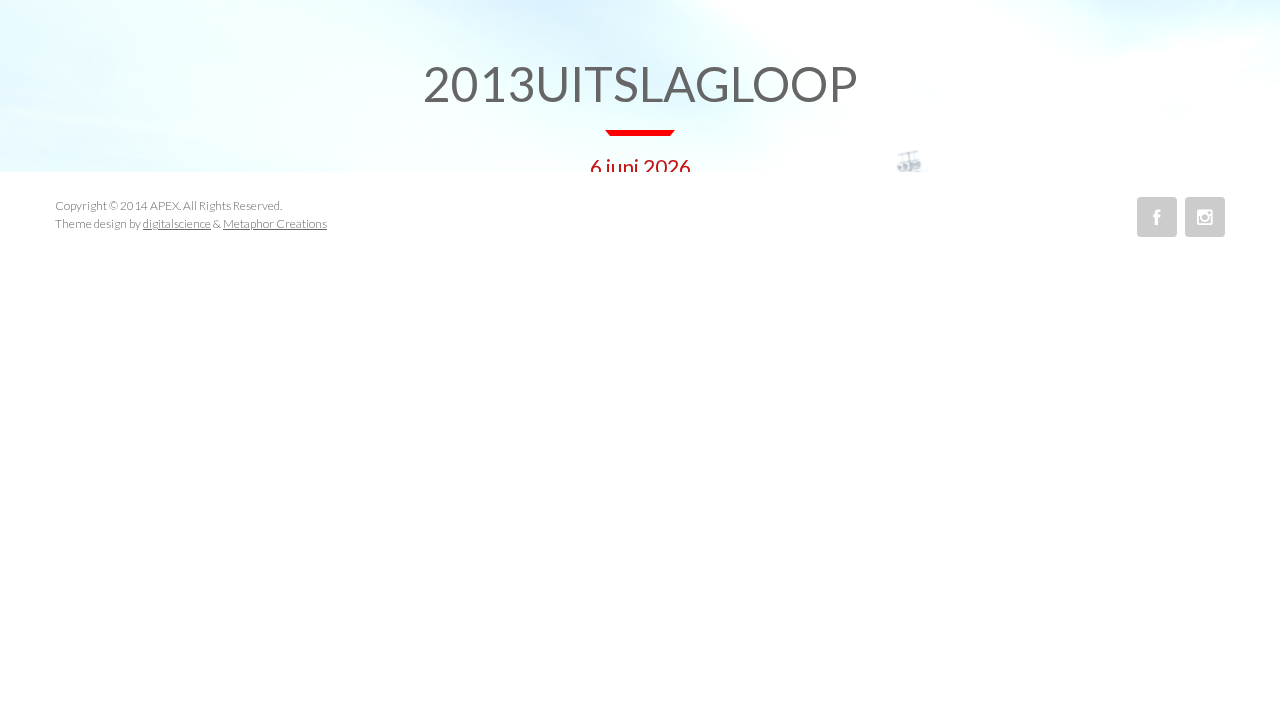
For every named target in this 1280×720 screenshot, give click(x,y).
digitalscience (177, 223)
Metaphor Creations (275, 223)
